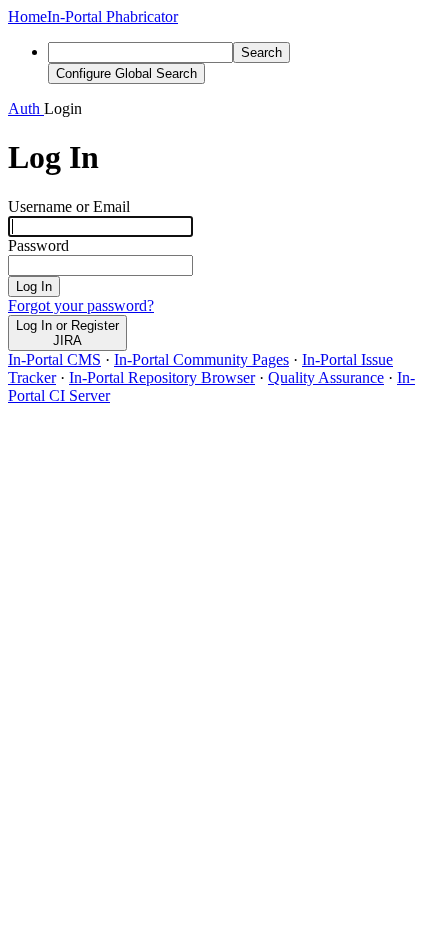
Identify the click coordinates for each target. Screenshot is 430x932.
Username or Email (69, 206)
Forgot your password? (81, 305)
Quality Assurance (326, 377)
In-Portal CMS (54, 359)
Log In (34, 286)
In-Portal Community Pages (201, 359)
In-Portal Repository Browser (162, 377)
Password (38, 245)
